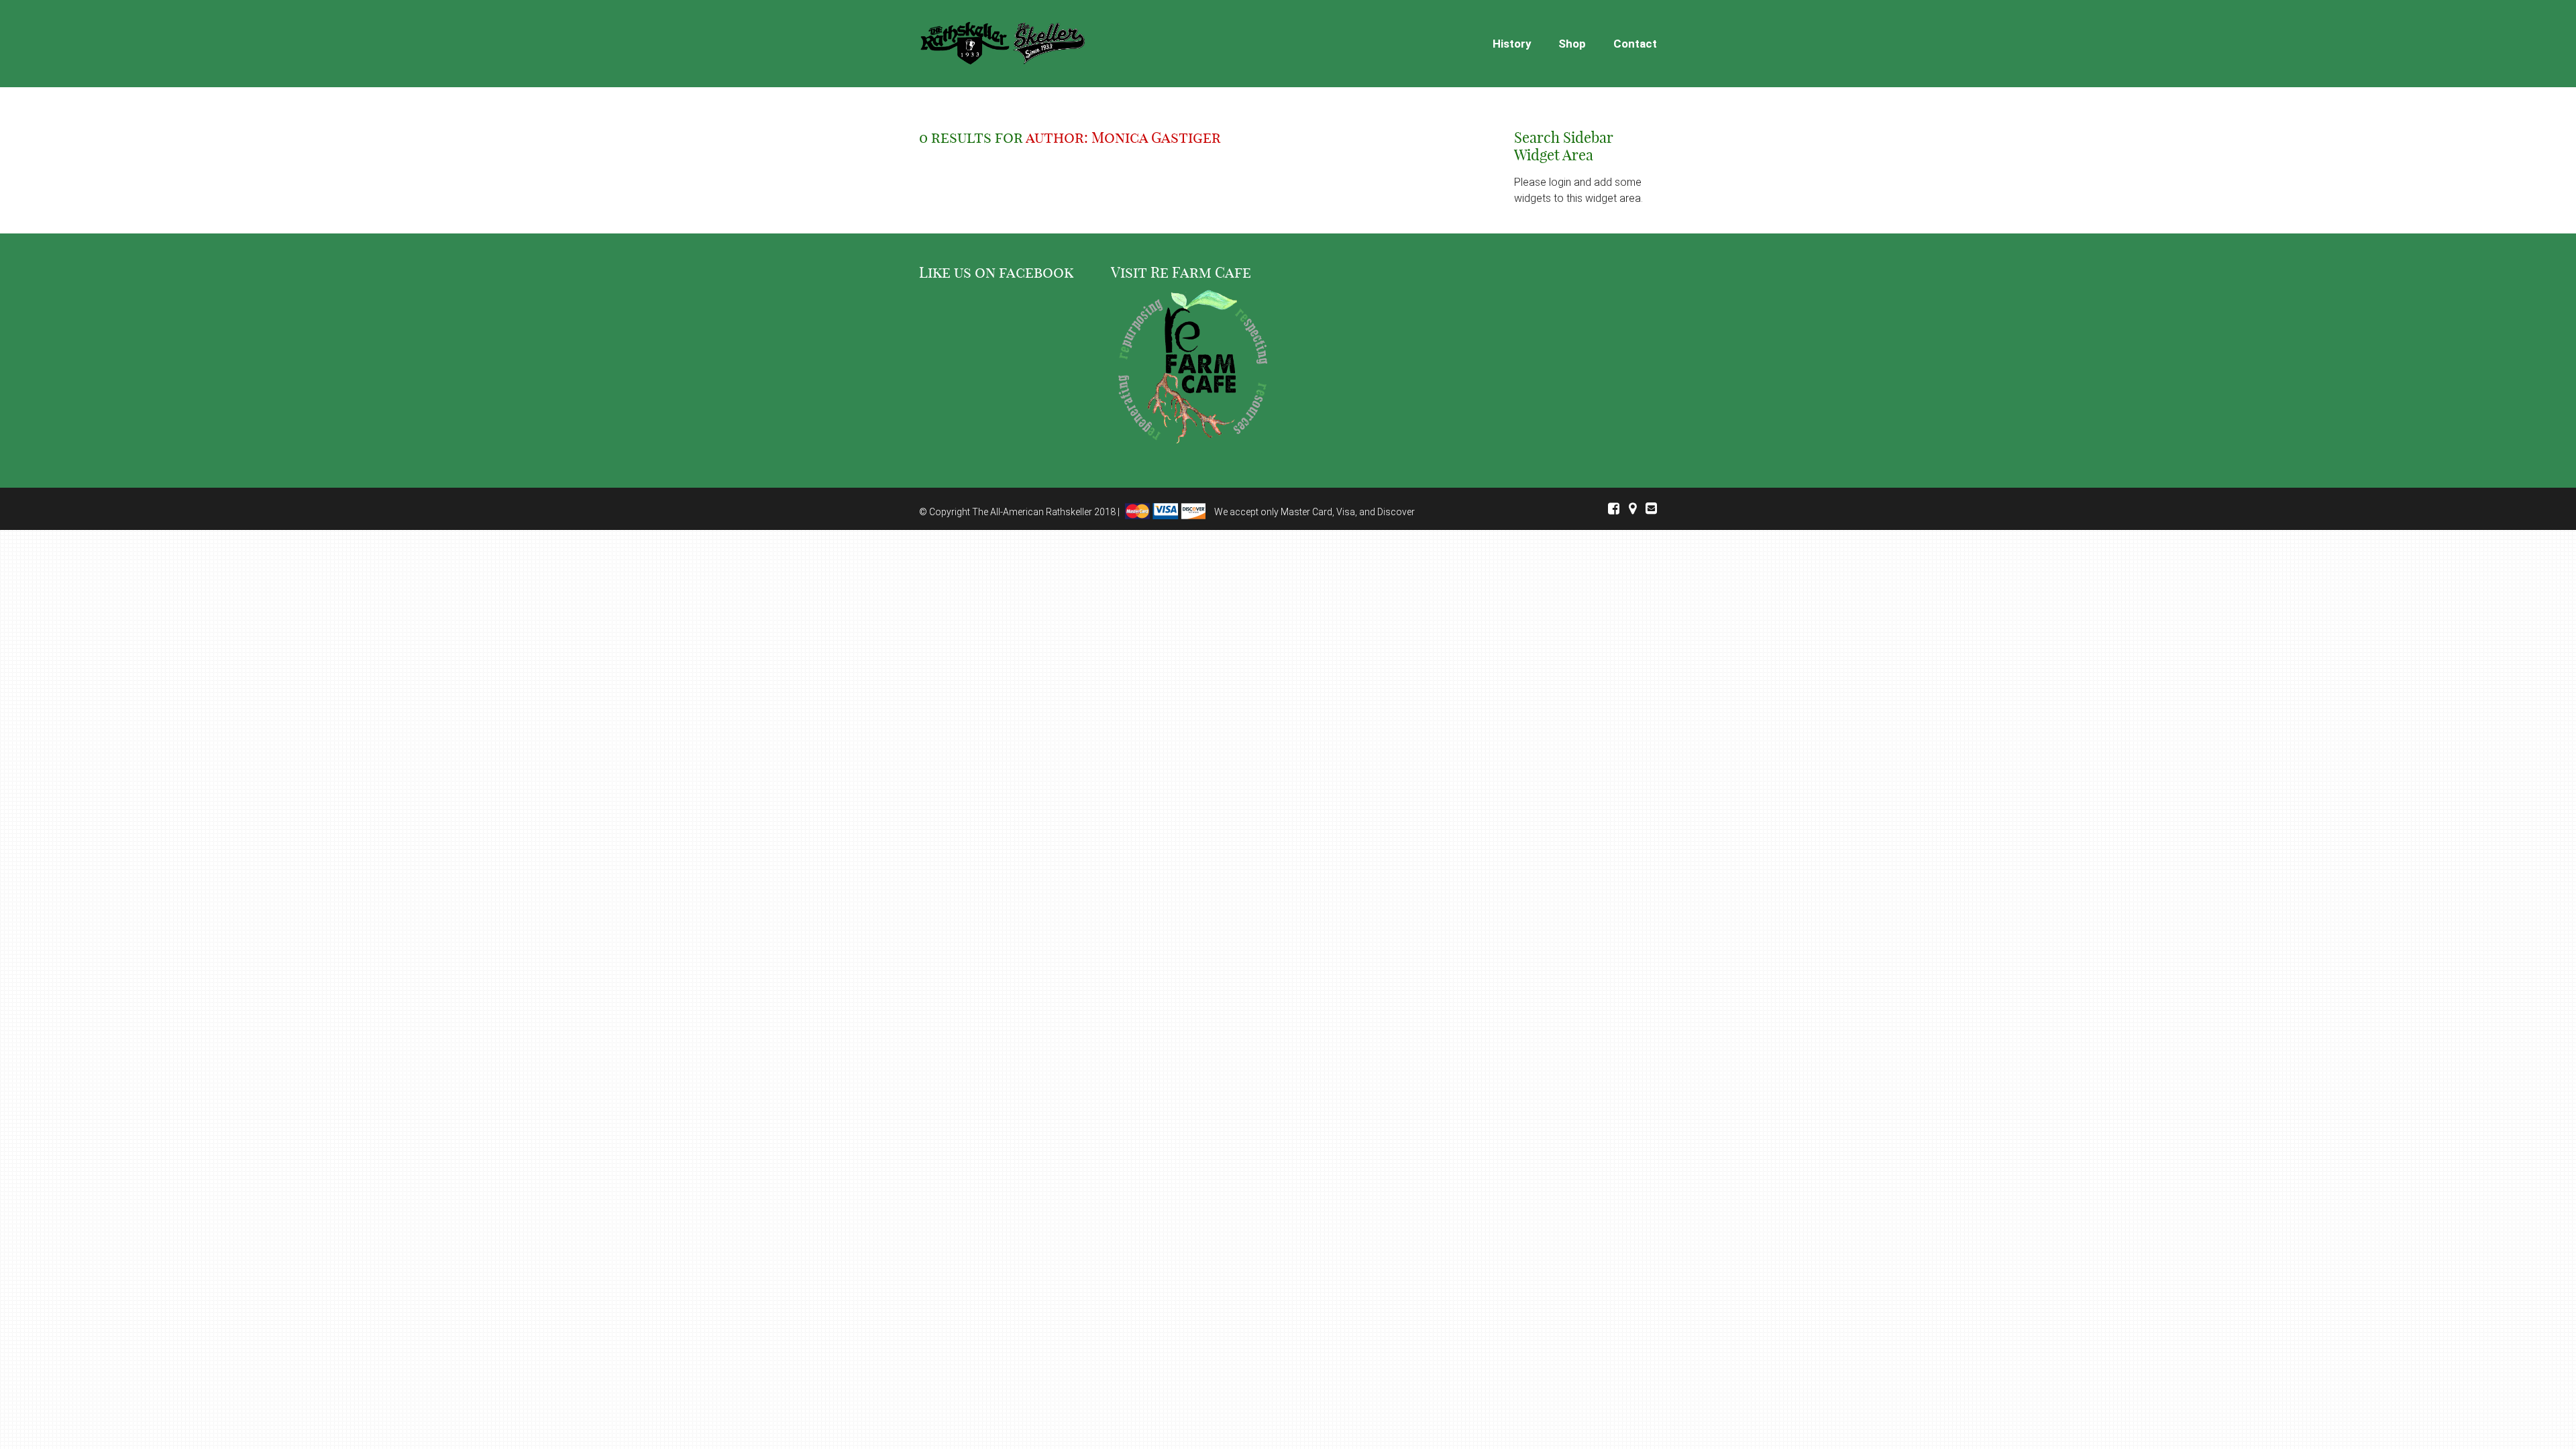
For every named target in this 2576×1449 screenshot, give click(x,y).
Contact (1635, 44)
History (1512, 44)
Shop (1572, 44)
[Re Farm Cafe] (1192, 369)
